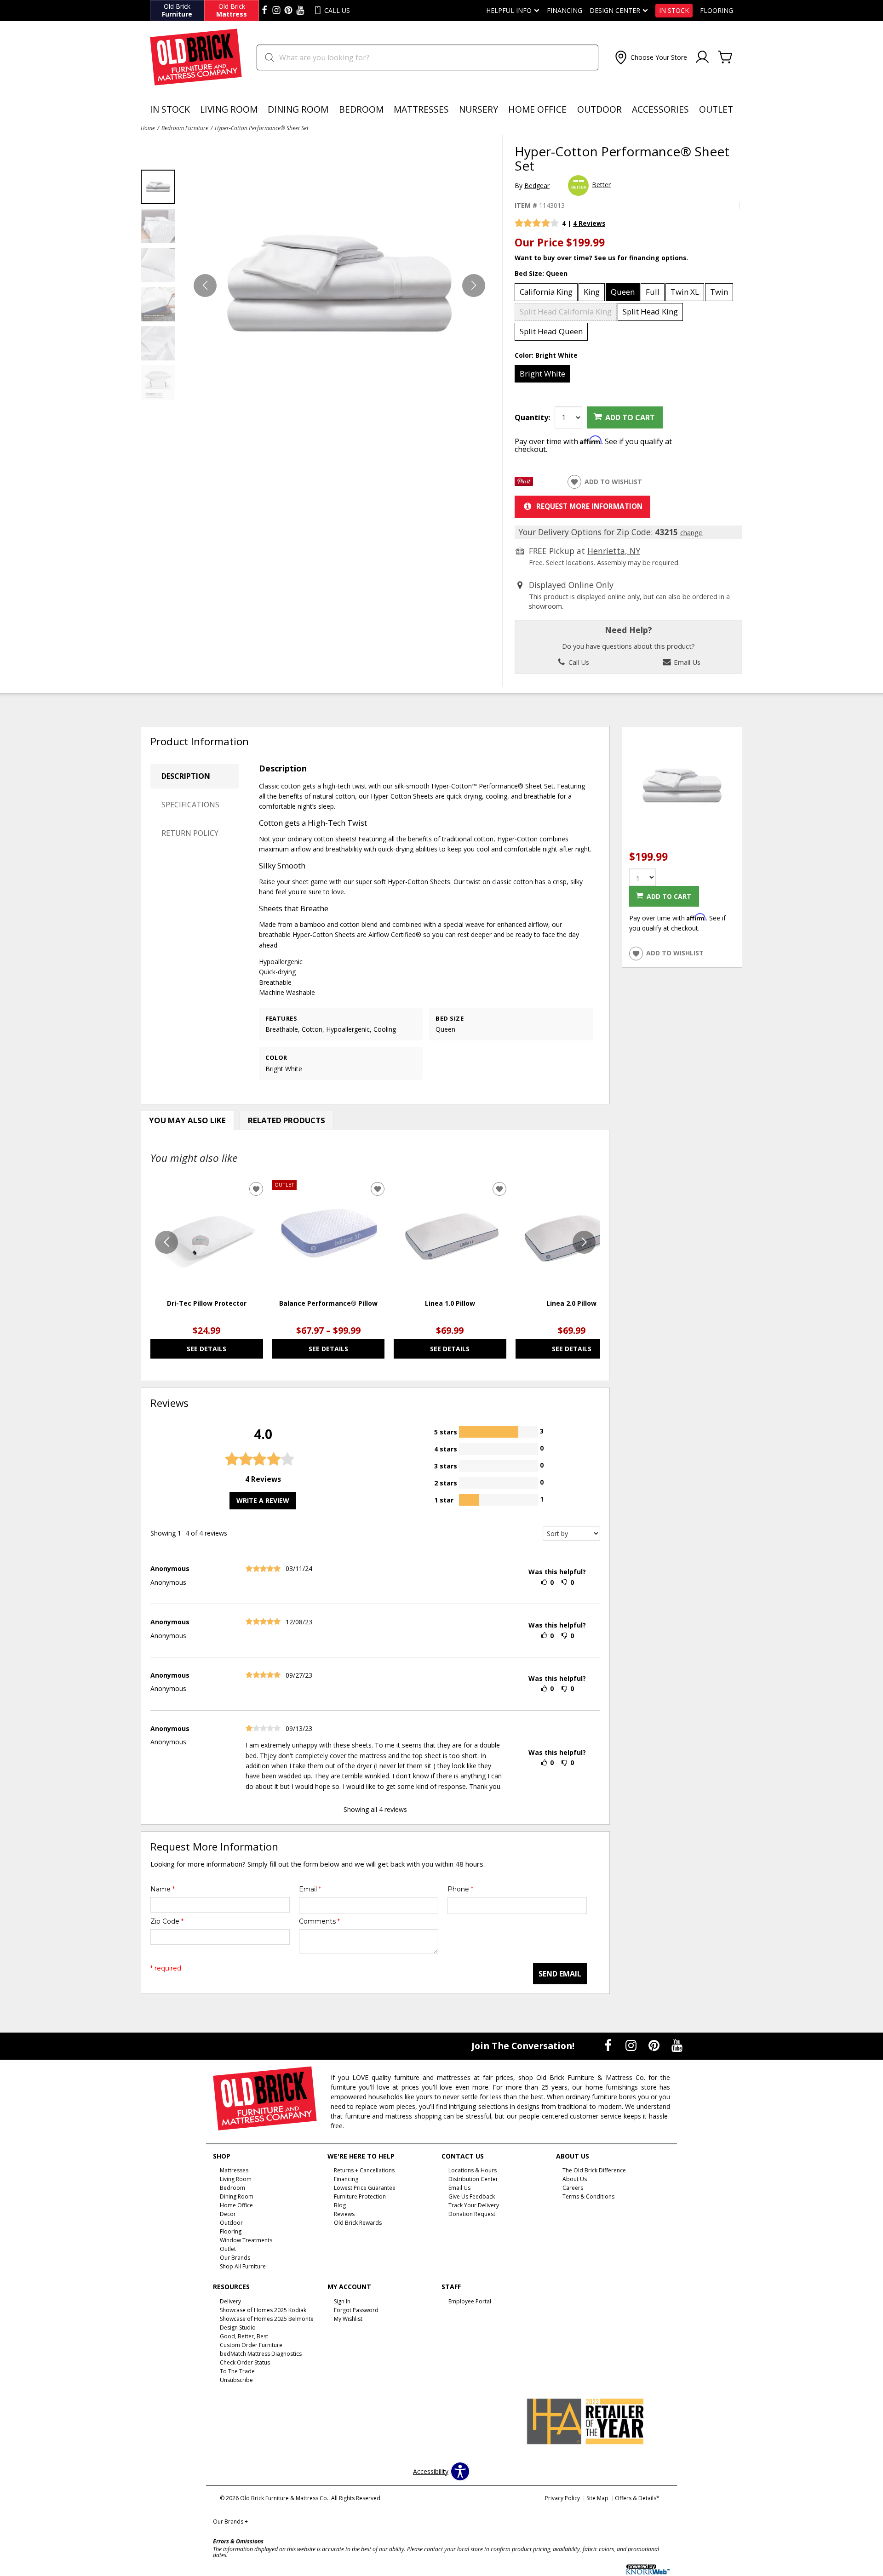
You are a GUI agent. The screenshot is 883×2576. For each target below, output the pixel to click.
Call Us (578, 662)
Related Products (287, 1120)
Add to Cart (630, 417)
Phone (460, 1889)
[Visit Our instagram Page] (276, 11)
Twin (719, 292)
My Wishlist (348, 2319)
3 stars (446, 1465)
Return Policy (190, 833)
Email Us (686, 662)
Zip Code (167, 1921)
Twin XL (685, 292)
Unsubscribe (236, 2379)
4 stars (446, 1448)
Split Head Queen (551, 331)
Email (310, 1889)
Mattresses (421, 109)
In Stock (674, 11)
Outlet (716, 109)
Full (653, 292)
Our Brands (230, 2522)
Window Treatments (246, 2240)
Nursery (479, 109)
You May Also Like (187, 1120)
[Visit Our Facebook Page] (609, 2045)
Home (148, 128)
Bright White (542, 374)
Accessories (660, 109)
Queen (623, 292)
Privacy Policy (562, 2498)
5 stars (446, 1431)
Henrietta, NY (614, 551)
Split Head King (650, 311)
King (592, 292)
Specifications (190, 805)
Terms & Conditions (588, 2196)
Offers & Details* (637, 2498)
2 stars (446, 1482)
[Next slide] (584, 1242)
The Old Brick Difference (594, 2170)
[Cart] (725, 57)
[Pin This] (524, 483)
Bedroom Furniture (185, 128)
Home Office (537, 109)
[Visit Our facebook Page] (264, 11)
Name (163, 1889)
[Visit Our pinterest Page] (288, 11)
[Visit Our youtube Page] (300, 11)
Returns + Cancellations (364, 2170)
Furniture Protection (360, 2196)
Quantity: (532, 417)
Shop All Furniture (243, 2266)
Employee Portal (470, 2301)
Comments (319, 1921)
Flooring (717, 11)
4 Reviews (589, 223)
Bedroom (361, 109)
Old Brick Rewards (358, 2223)
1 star (444, 1499)
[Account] (702, 57)
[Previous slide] (166, 1242)
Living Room (229, 109)
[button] (650, 57)
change (691, 532)
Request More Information (589, 506)
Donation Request (472, 2214)
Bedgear (537, 186)
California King (546, 292)
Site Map (597, 2498)
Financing (565, 11)
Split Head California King (566, 311)
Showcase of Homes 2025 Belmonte (267, 2319)
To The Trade (237, 2371)
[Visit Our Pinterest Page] (655, 2045)
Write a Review (263, 1500)
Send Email (560, 1974)
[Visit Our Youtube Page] (677, 2045)
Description (186, 776)
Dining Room (298, 109)
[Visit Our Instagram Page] (632, 2045)
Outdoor (599, 109)
